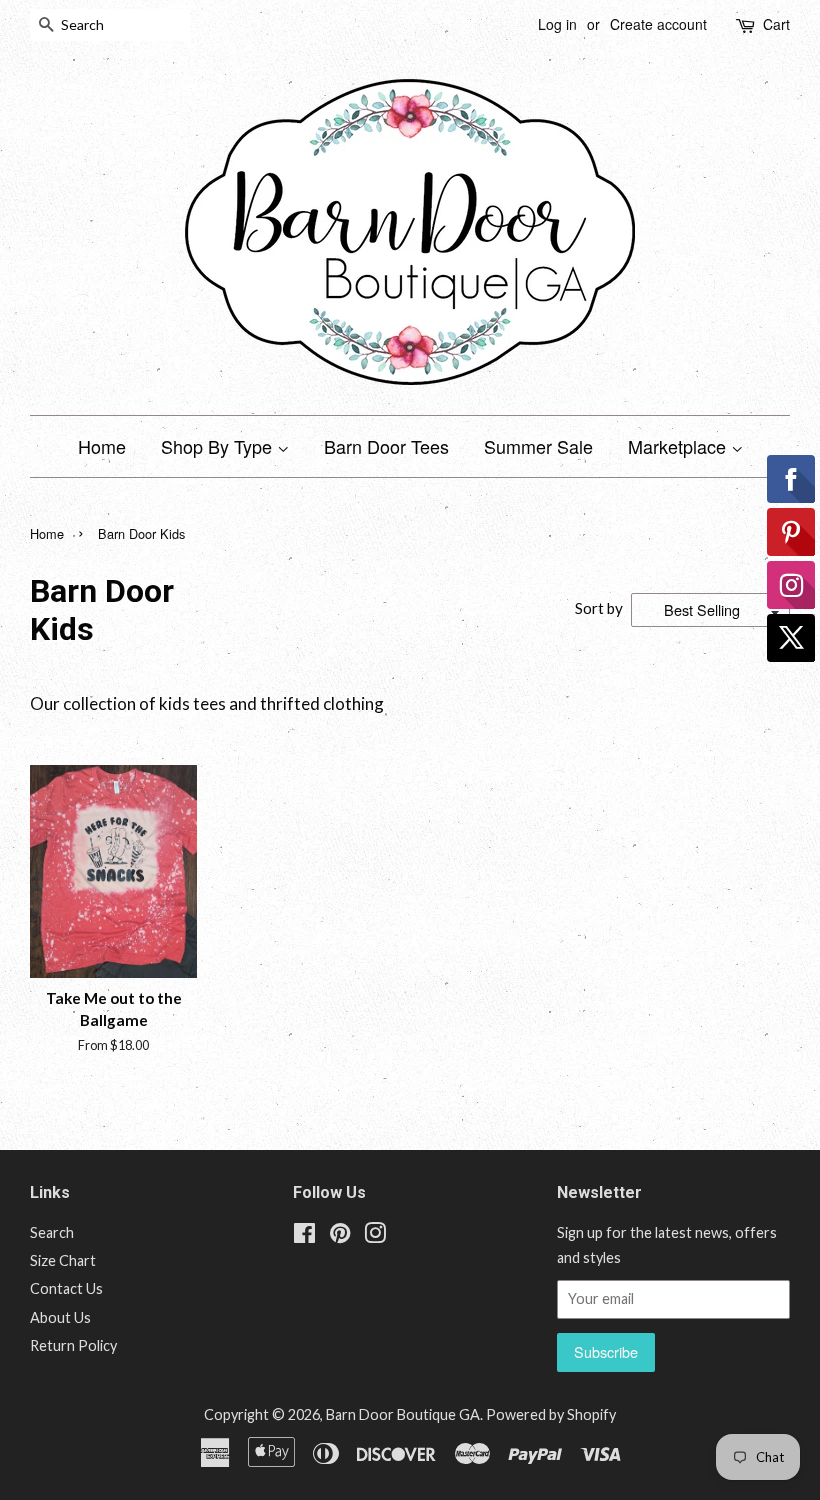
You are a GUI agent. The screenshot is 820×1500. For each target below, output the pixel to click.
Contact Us (66, 1288)
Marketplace (679, 446)
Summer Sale (538, 446)
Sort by (599, 608)
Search (52, 1232)
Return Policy (73, 1345)
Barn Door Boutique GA (403, 1414)
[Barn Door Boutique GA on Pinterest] (340, 1236)
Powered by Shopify (551, 1414)
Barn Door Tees (386, 446)
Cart (776, 24)
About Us (60, 1317)
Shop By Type (219, 446)
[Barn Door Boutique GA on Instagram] (375, 1236)
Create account (658, 24)
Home (102, 446)
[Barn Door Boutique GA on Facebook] (304, 1236)
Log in (557, 24)
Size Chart (63, 1260)
